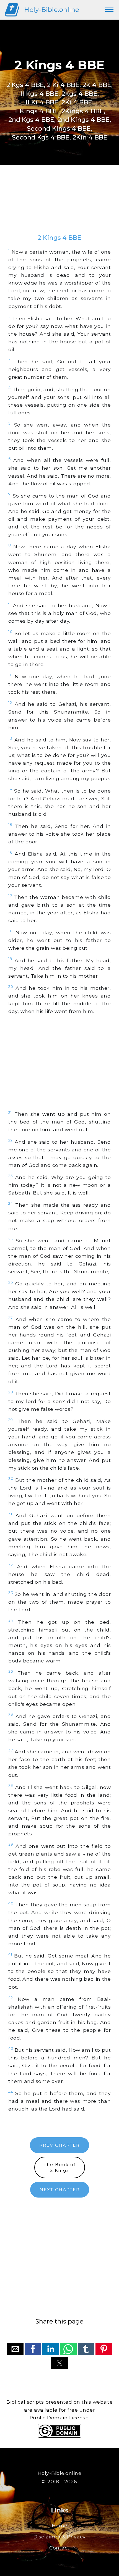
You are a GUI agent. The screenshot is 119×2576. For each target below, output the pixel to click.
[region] (59, 205)
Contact (59, 2548)
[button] (15, 2349)
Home (60, 2526)
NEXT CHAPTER (60, 2190)
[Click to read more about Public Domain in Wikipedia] (59, 2436)
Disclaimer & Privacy (60, 2537)
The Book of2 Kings (60, 2167)
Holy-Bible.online (52, 10)
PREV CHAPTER (59, 2145)
